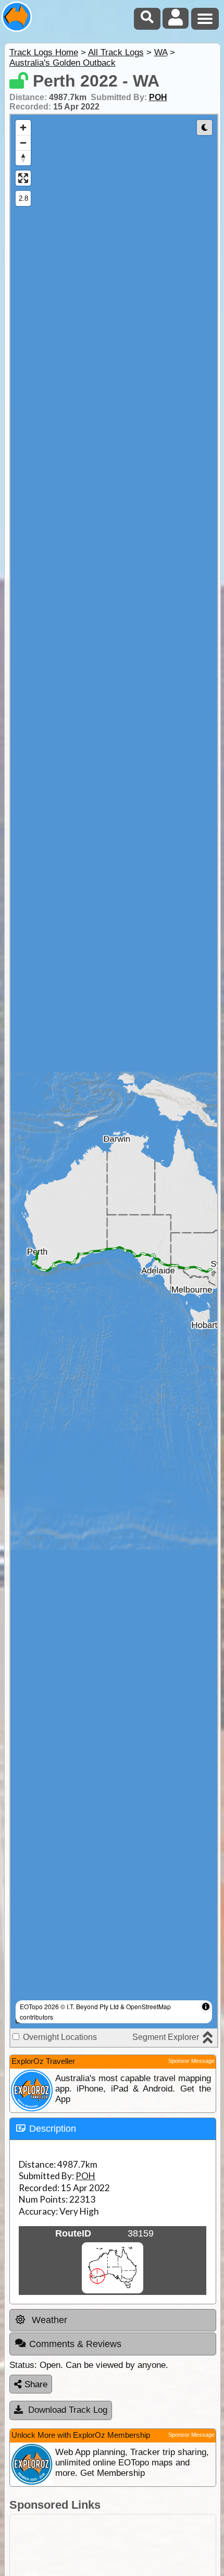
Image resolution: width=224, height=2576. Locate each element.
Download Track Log (68, 2410)
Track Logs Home (44, 52)
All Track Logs (116, 52)
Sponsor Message (191, 2061)
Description (53, 2129)
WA (161, 52)
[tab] (113, 2129)
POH (158, 97)
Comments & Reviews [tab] (75, 2344)
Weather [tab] (48, 2320)
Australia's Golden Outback (63, 63)
